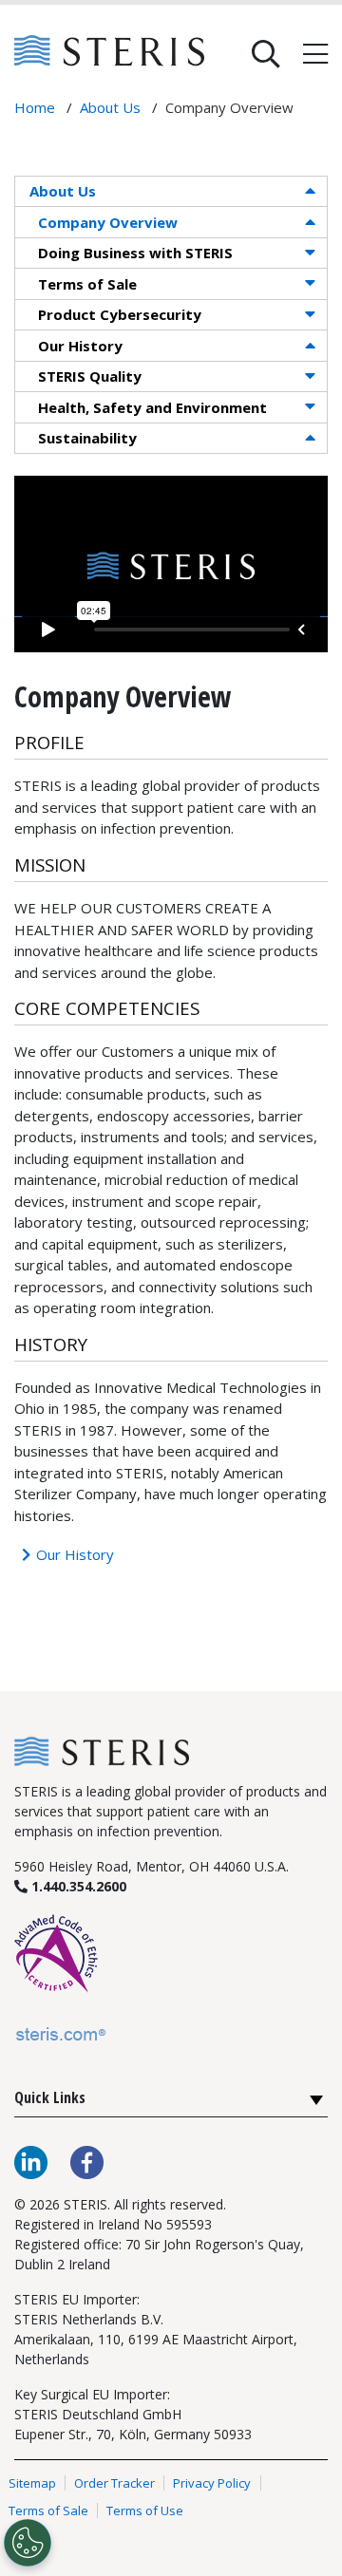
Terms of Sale (87, 284)
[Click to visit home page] (102, 1750)
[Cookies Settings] (28, 2543)
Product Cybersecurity (120, 314)
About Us (63, 191)
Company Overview (108, 222)
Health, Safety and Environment (152, 407)
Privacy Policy (212, 2483)
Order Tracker (114, 2483)
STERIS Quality (90, 376)
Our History (80, 346)
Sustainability (87, 438)
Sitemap (32, 2483)
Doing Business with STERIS (135, 253)
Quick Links (50, 2097)
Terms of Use (145, 2510)
